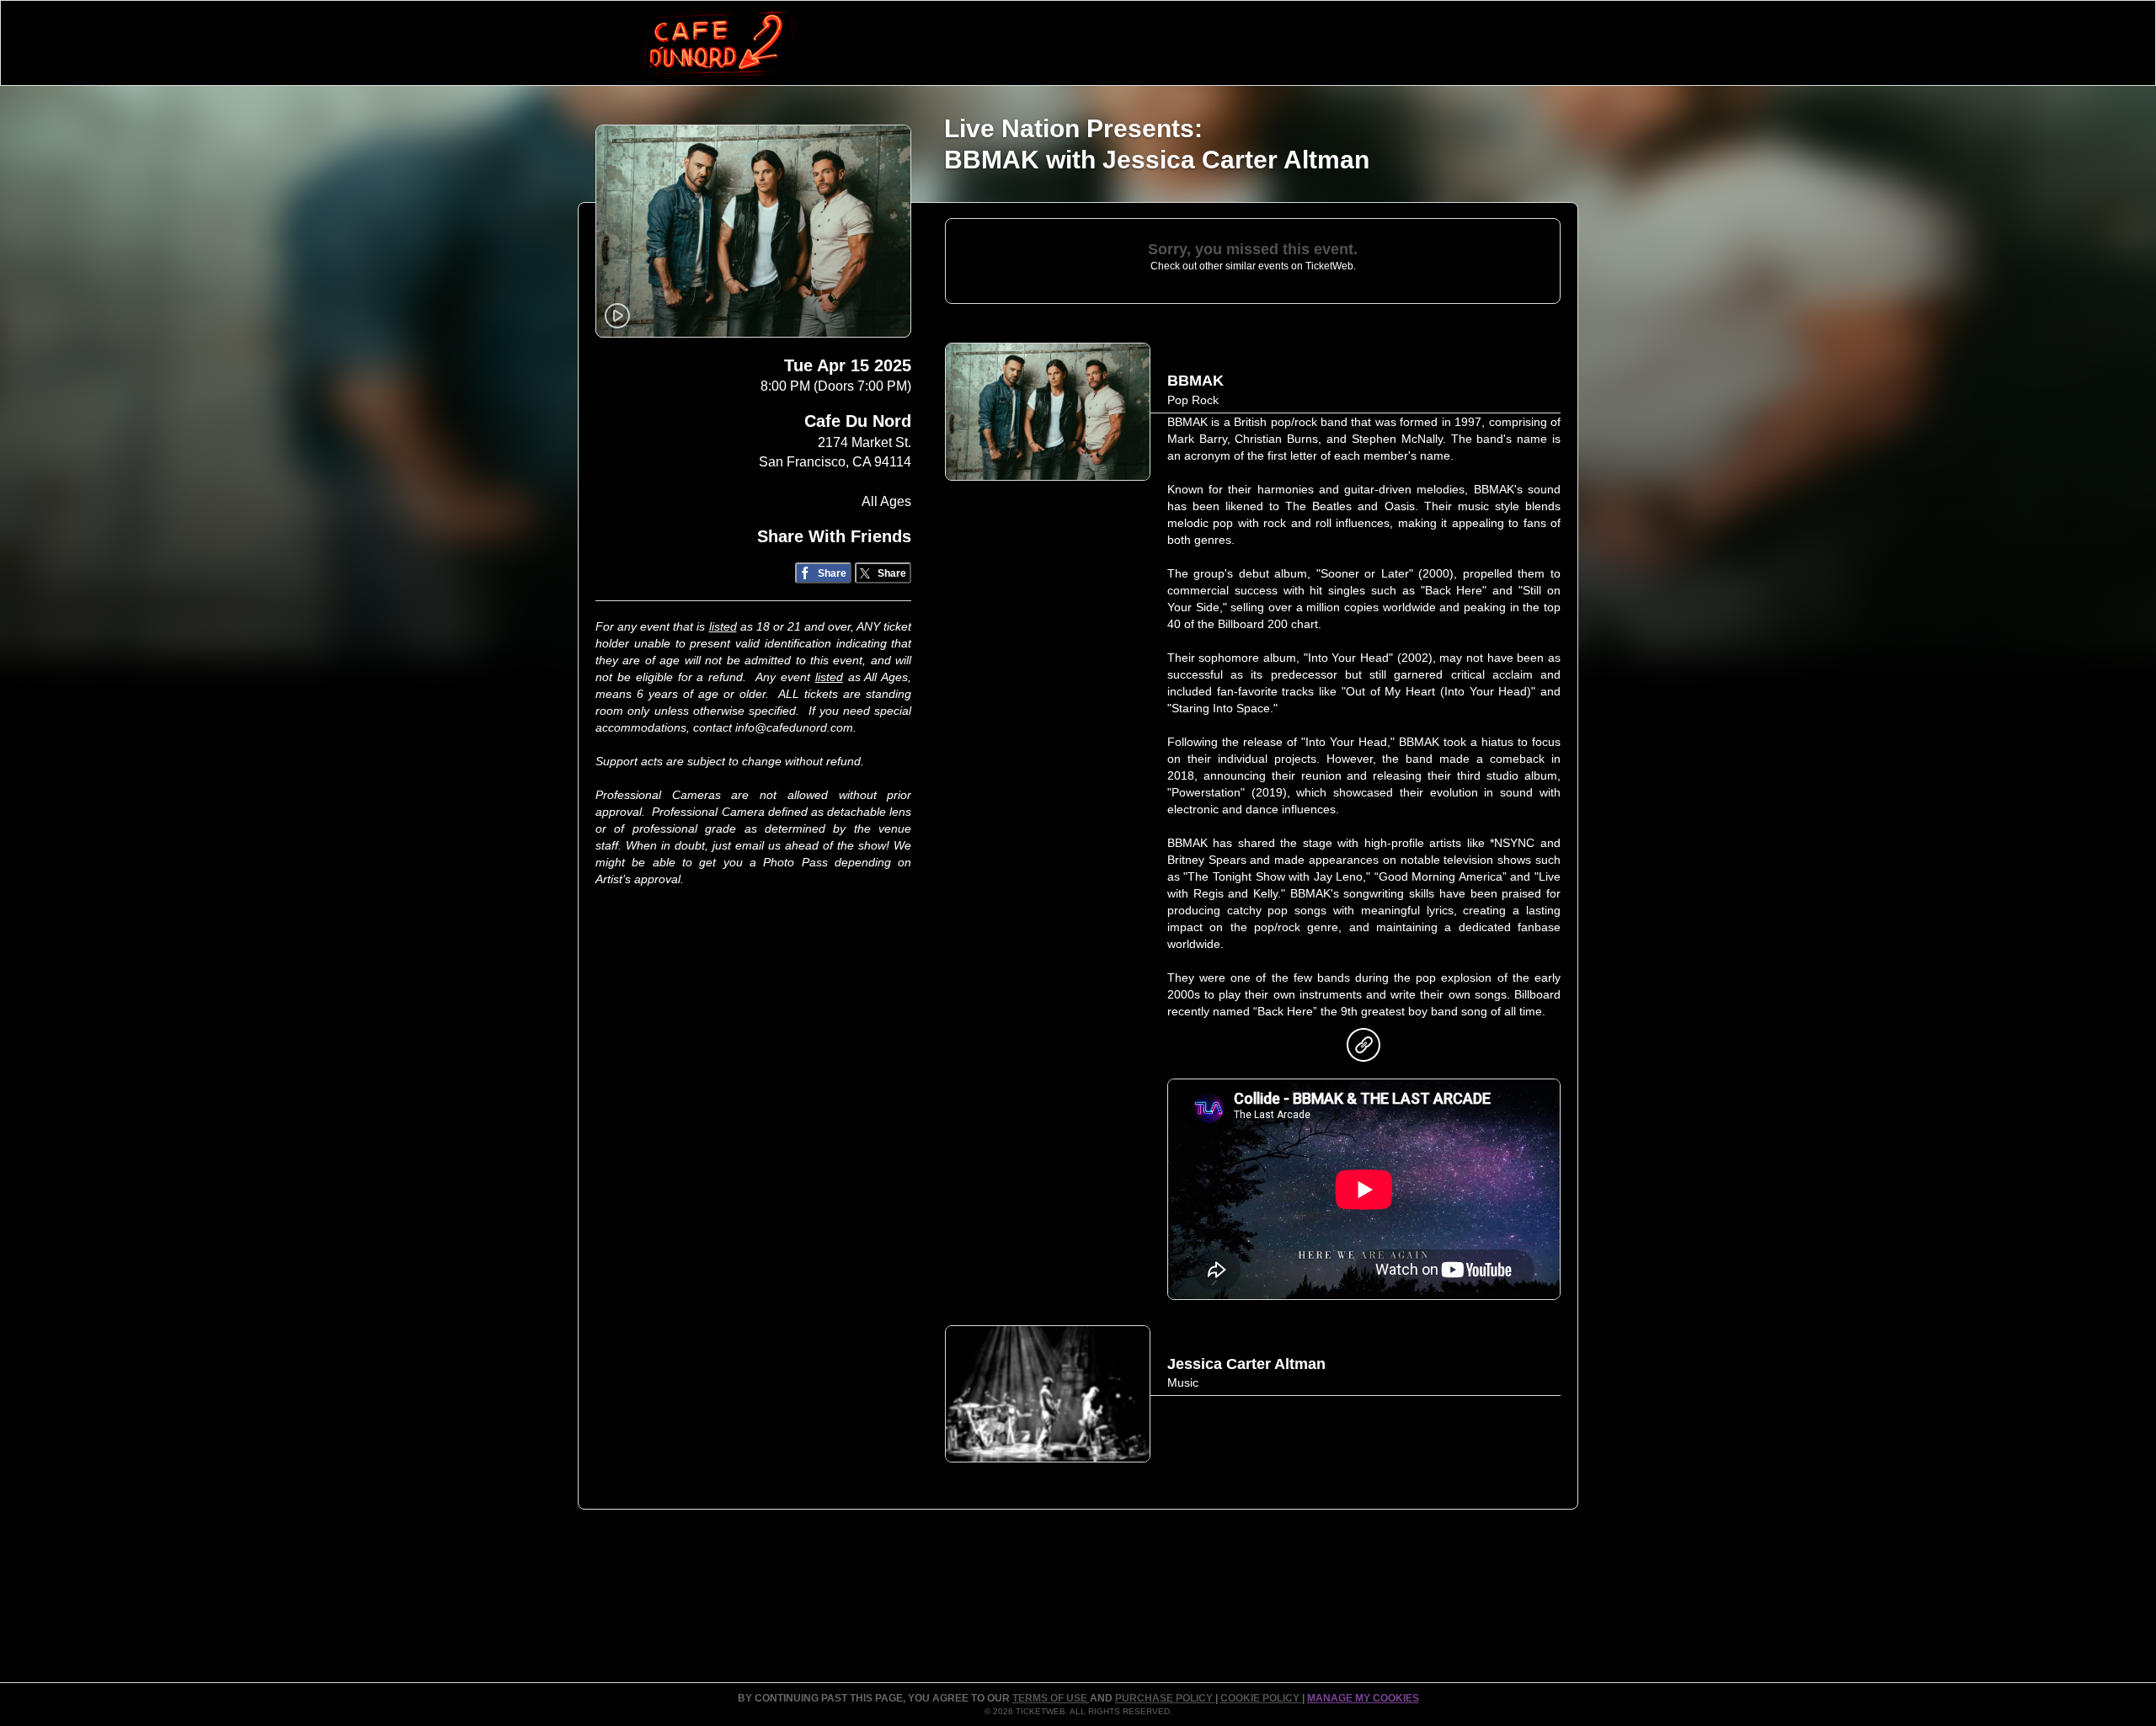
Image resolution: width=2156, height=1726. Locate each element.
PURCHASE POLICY (1165, 1698)
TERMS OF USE (1051, 1698)
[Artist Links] (1364, 1049)
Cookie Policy (1261, 1698)
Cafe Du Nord (858, 421)
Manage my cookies (1363, 1698)
